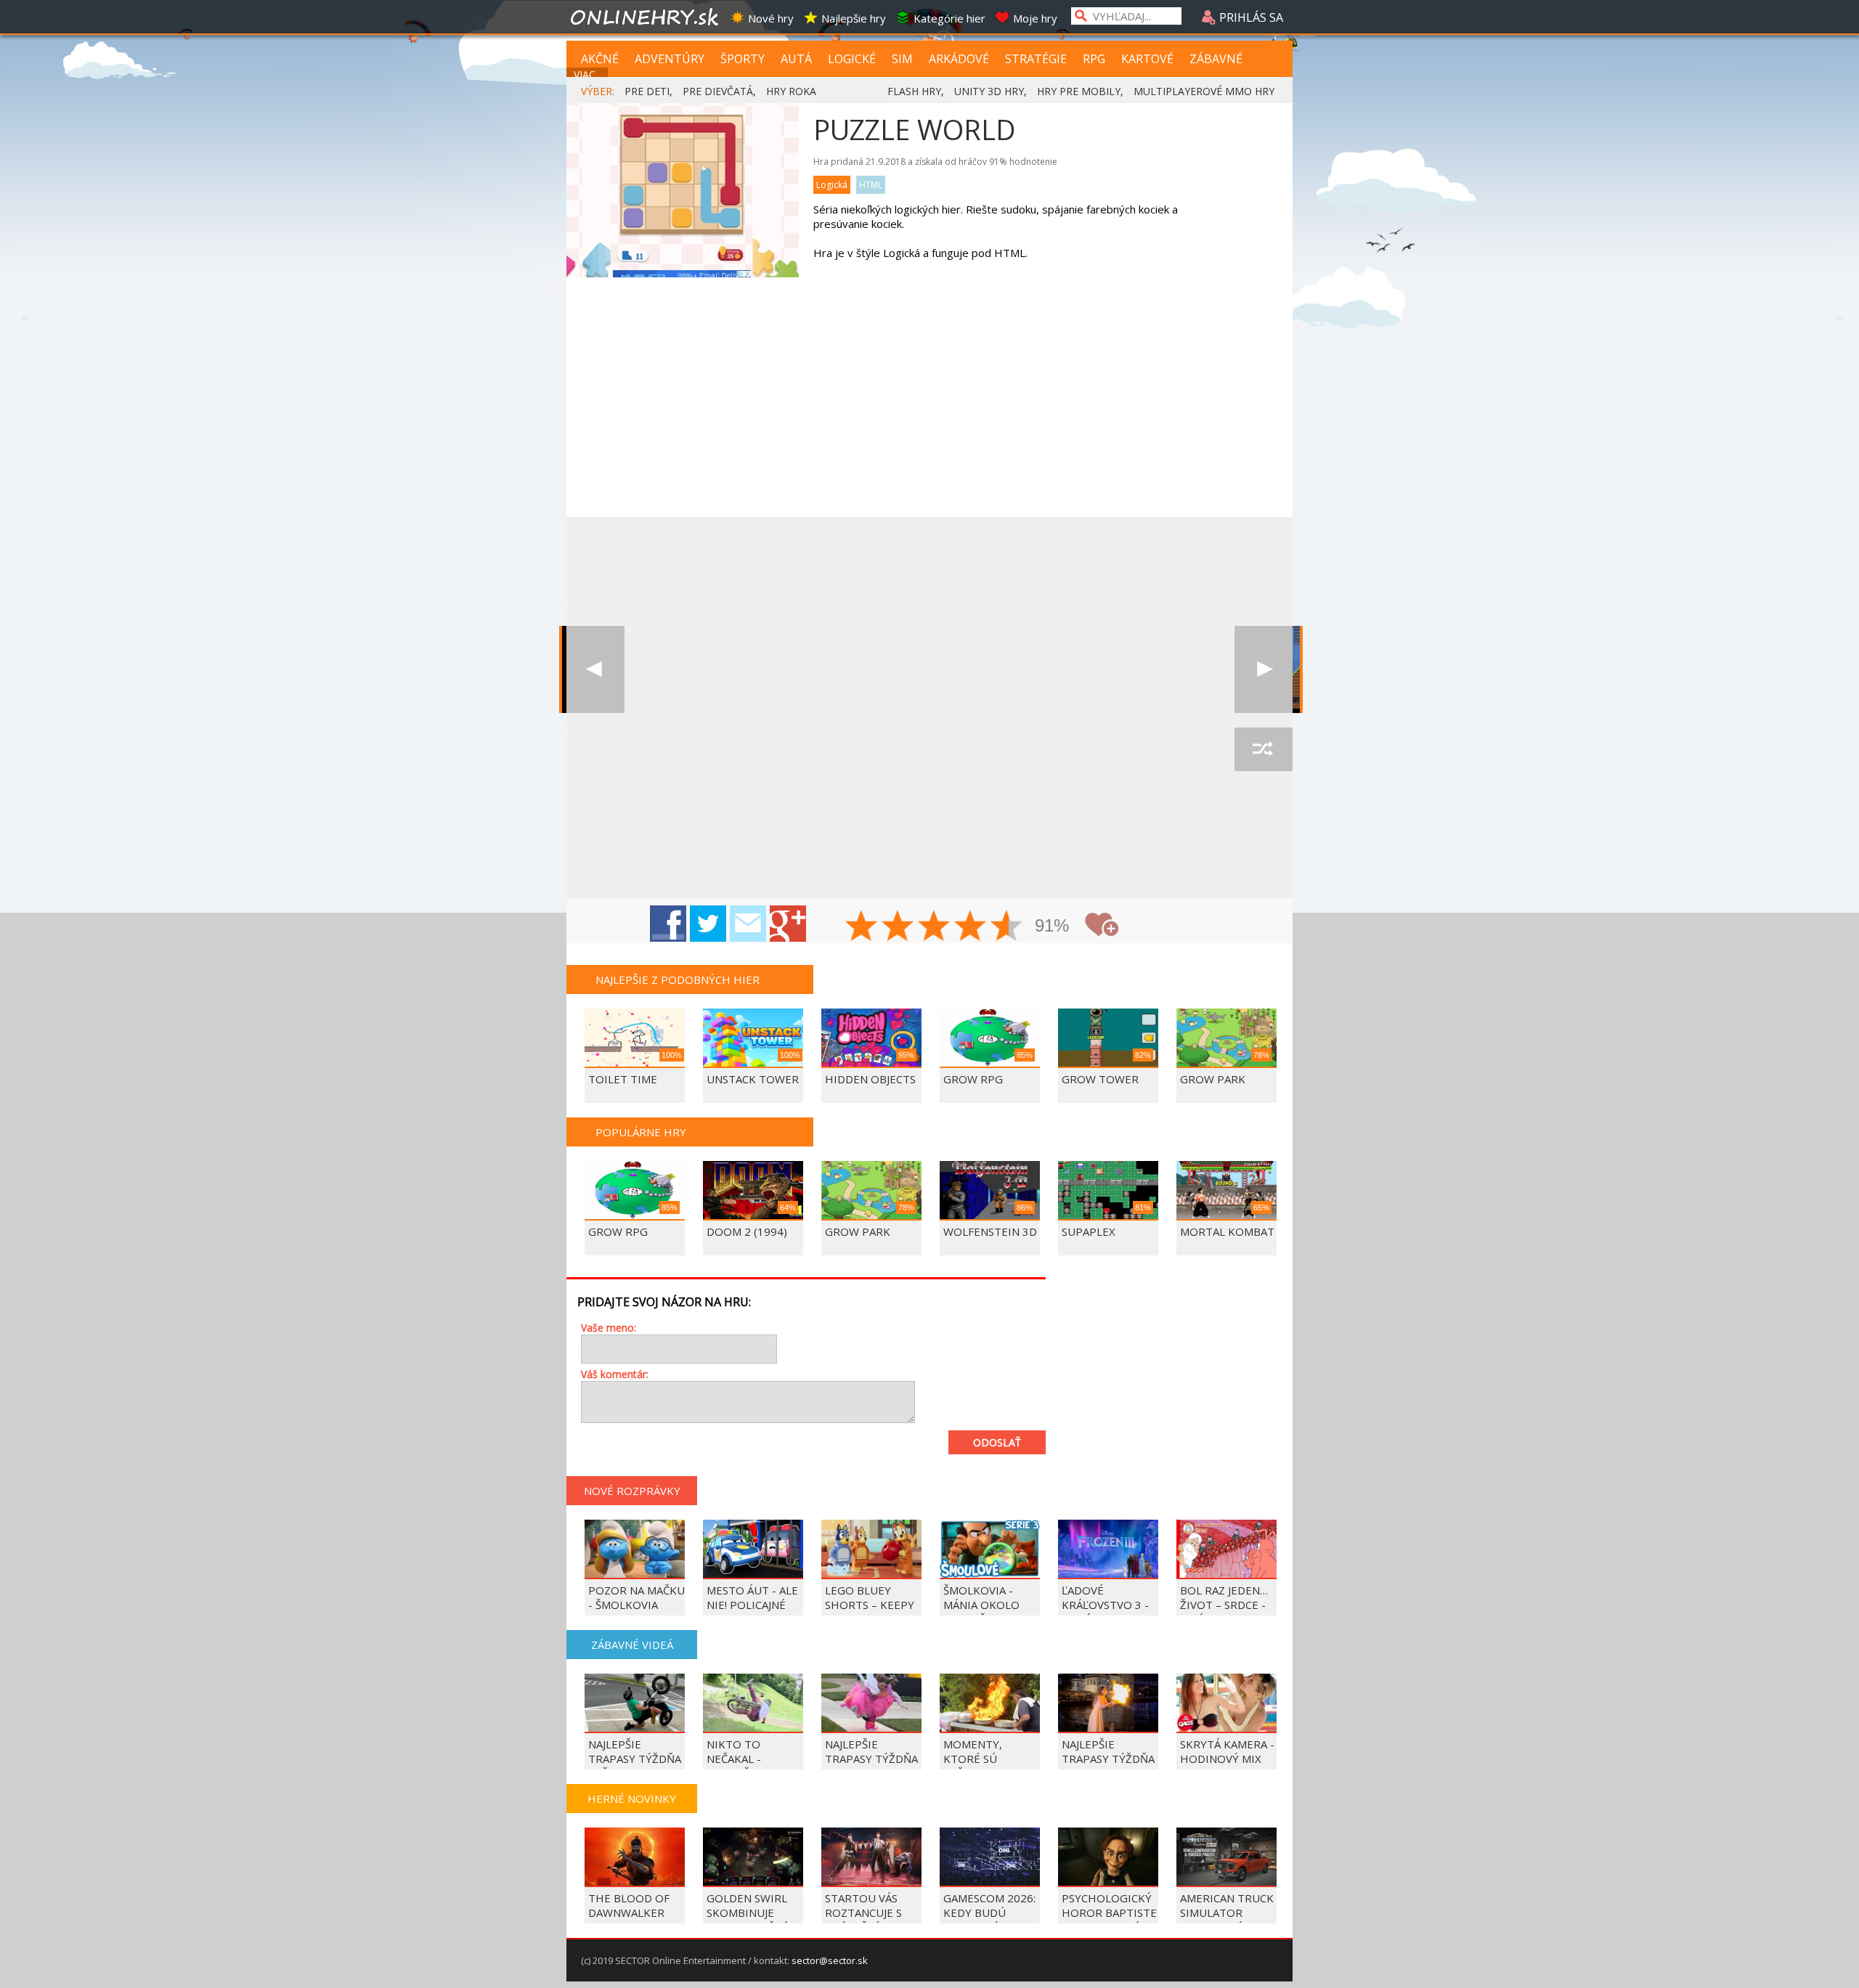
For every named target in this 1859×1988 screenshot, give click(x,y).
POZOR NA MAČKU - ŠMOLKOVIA (636, 1597)
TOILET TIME (623, 1079)
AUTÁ (796, 59)
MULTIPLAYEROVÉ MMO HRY (1204, 91)
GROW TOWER (1100, 1079)
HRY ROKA (791, 91)
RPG (1094, 59)
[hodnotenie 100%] (1007, 927)
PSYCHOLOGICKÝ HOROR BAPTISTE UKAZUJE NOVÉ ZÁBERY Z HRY (1109, 1920)
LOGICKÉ (852, 59)
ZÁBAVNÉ (1216, 59)
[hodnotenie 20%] (862, 927)
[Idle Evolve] (595, 669)
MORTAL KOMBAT (1227, 1231)
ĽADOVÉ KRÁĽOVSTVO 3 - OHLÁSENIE (1105, 1605)
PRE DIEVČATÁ (718, 91)
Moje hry (1035, 18)
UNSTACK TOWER (753, 1079)
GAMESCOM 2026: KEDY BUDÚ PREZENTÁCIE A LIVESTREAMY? (989, 1920)
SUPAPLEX (1089, 1231)
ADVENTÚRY (670, 59)
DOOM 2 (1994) (747, 1231)
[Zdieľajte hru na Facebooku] (668, 924)
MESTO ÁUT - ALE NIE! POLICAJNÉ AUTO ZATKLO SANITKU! (752, 1612)
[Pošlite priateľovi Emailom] (748, 924)
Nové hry (771, 18)
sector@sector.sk (830, 1960)
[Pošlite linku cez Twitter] (708, 924)
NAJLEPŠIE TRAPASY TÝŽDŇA (1108, 1751)
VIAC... (588, 74)
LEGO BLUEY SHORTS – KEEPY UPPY (870, 1605)
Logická (832, 185)
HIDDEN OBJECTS (870, 1079)
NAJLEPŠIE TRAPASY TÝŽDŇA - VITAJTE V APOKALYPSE (871, 1766)
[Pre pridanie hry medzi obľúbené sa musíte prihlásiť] (1102, 925)
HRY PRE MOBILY (1079, 91)
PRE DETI (647, 91)
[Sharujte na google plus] (788, 924)
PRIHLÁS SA (1250, 17)
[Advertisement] (929, 408)
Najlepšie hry (854, 18)
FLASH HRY (914, 91)
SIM (902, 59)
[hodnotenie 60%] (935, 927)
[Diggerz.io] (1264, 669)
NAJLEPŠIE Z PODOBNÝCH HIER (678, 979)
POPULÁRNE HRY (641, 1132)
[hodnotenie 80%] (971, 927)
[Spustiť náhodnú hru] (1264, 749)
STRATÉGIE (1036, 59)
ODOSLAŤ (997, 1442)
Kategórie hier (949, 18)
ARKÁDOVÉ (959, 59)
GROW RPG (973, 1079)
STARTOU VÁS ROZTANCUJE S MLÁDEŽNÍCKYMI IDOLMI (869, 1920)
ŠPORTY (743, 59)
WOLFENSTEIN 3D (990, 1231)
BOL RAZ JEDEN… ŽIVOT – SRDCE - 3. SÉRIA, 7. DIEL (1224, 1605)
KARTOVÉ (1147, 59)
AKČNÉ (600, 59)
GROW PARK (1213, 1079)
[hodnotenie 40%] (898, 927)
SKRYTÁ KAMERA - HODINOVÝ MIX (1227, 1751)
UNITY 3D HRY (989, 91)
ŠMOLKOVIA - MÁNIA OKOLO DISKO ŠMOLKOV (988, 1605)
